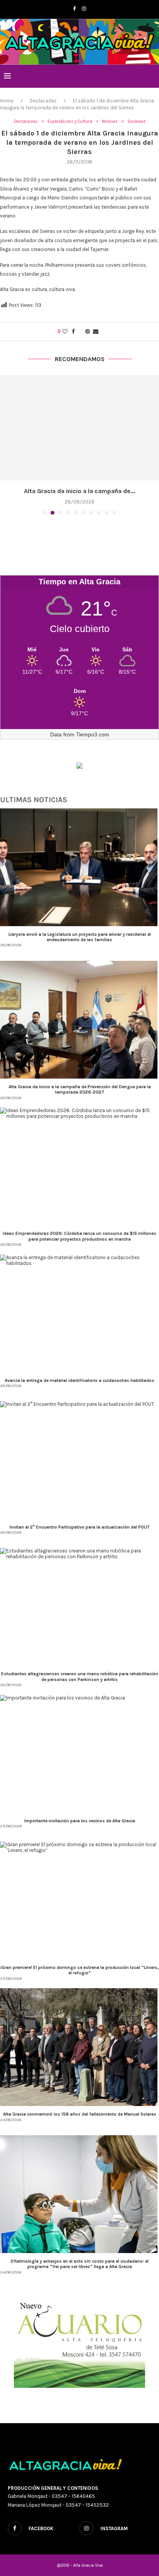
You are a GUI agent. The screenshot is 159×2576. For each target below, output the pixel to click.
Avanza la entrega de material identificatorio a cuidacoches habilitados (79, 1380)
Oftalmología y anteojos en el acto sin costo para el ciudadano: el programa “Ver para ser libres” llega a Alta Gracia (79, 2264)
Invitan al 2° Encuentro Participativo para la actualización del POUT (80, 1527)
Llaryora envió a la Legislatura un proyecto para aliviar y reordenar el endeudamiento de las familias (80, 937)
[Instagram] (84, 9)
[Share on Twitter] (80, 332)
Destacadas (43, 101)
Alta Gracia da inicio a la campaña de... (79, 491)
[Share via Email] (96, 332)
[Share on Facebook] (73, 332)
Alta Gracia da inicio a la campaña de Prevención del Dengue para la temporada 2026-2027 (80, 1089)
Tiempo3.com (93, 734)
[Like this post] (65, 332)
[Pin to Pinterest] (88, 332)
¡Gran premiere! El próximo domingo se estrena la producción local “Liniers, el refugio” (80, 1970)
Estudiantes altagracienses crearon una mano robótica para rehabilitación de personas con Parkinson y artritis (80, 1676)
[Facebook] (74, 9)
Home (7, 101)
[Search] (151, 76)
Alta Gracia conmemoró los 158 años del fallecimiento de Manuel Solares (80, 2114)
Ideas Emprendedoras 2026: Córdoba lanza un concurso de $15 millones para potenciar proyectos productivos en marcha (79, 1236)
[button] (7, 444)
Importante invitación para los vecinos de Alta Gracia (80, 1821)
